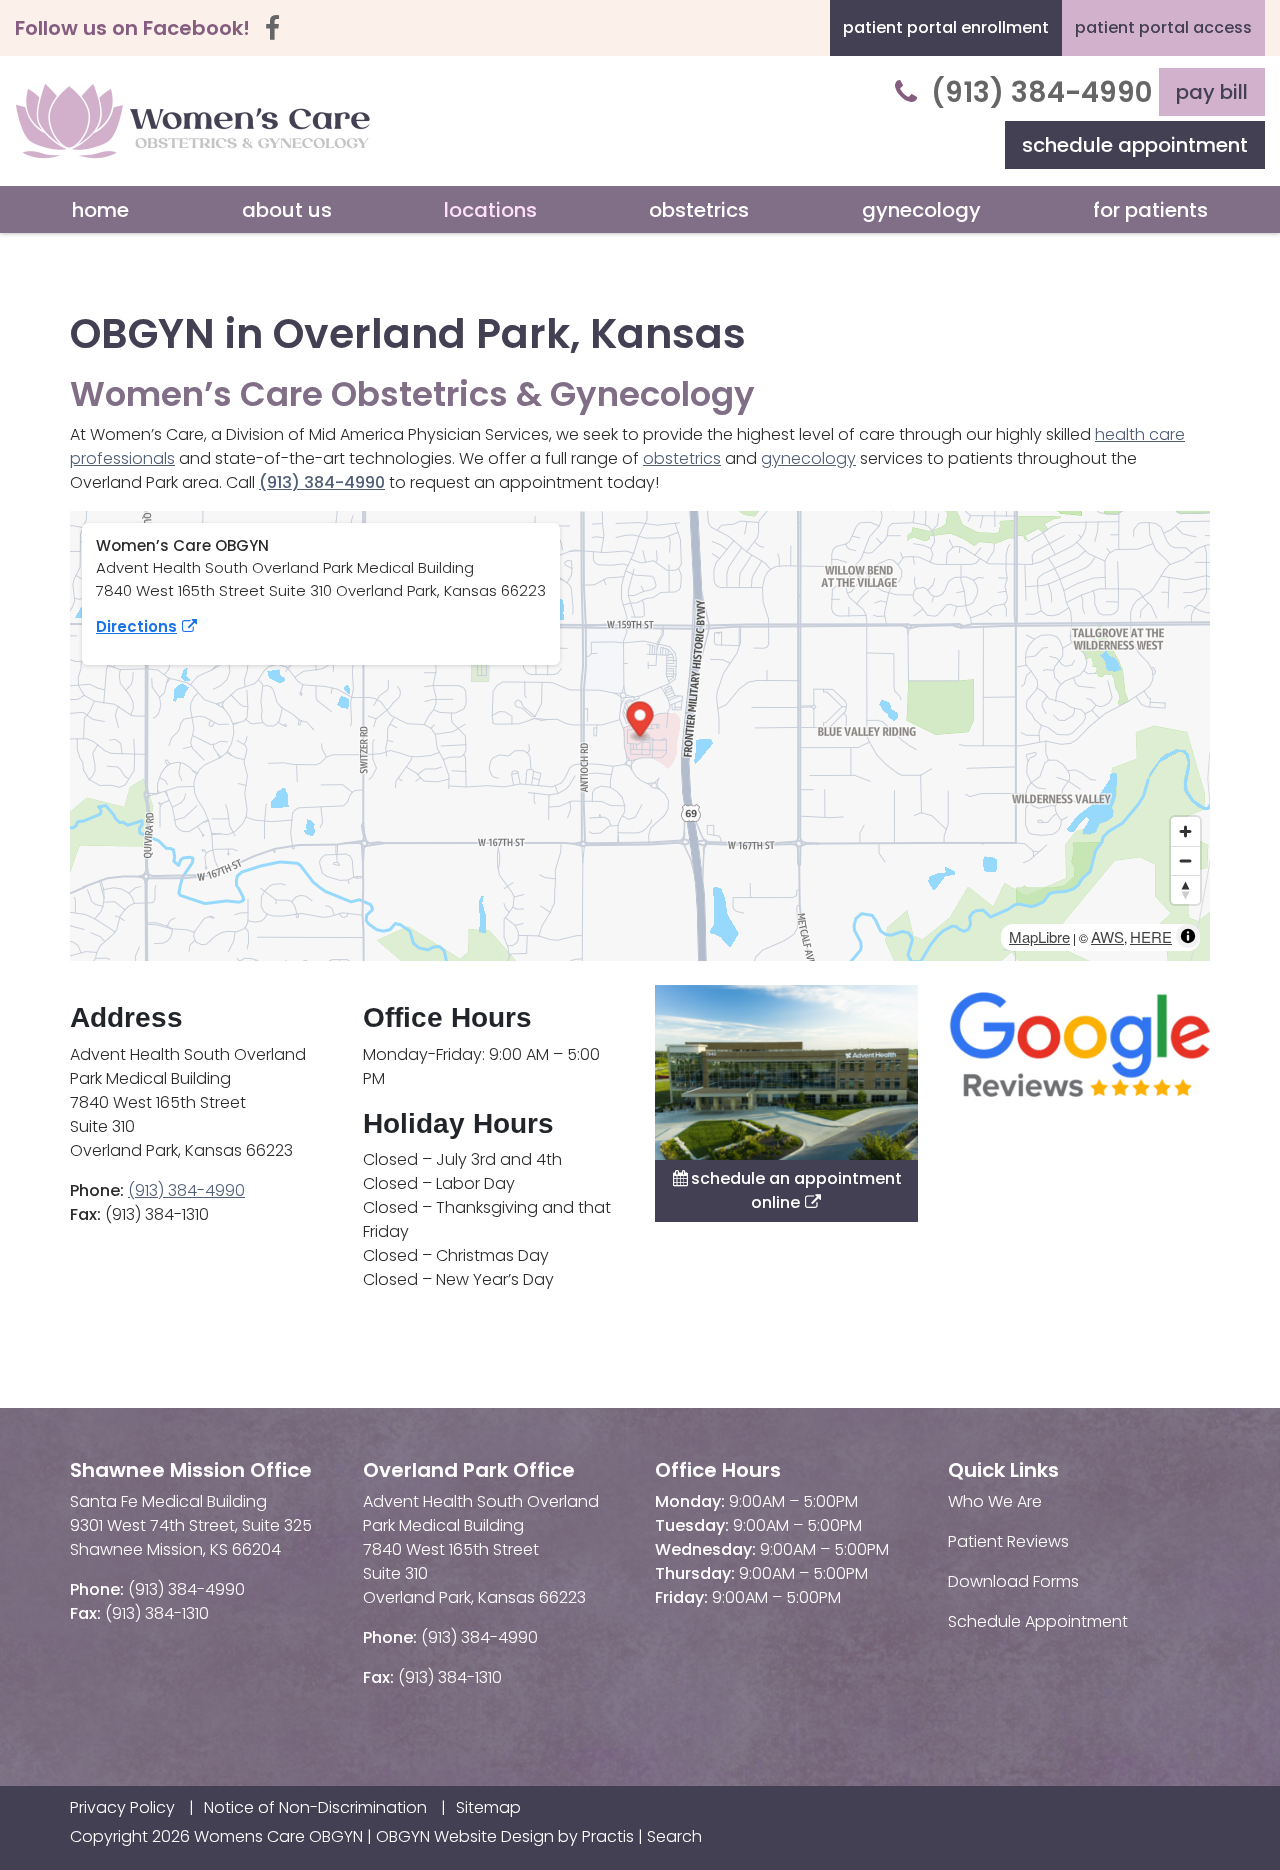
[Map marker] (640, 721)
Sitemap (488, 1808)
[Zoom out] (1185, 860)
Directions (136, 626)
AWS (1107, 936)
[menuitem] (100, 210)
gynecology (808, 458)
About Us (287, 210)
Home (100, 210)
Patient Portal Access (1163, 27)
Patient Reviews (1008, 1541)
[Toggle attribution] (1188, 936)
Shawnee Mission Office (191, 1470)
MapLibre (1039, 936)
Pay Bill (1212, 92)
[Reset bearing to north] (1185, 889)
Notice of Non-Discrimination (315, 1808)
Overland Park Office (469, 1470)
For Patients (1150, 210)
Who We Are (995, 1501)
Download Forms (1013, 1581)
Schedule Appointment (1135, 145)
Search (674, 1836)
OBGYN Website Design (465, 1836)
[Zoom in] (1185, 831)
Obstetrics (699, 210)
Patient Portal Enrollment (946, 27)
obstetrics (682, 458)
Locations (490, 210)
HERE (1151, 936)
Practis (608, 1836)
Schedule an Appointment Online (787, 1190)
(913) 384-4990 (1041, 92)
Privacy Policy (122, 1808)
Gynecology (921, 210)
